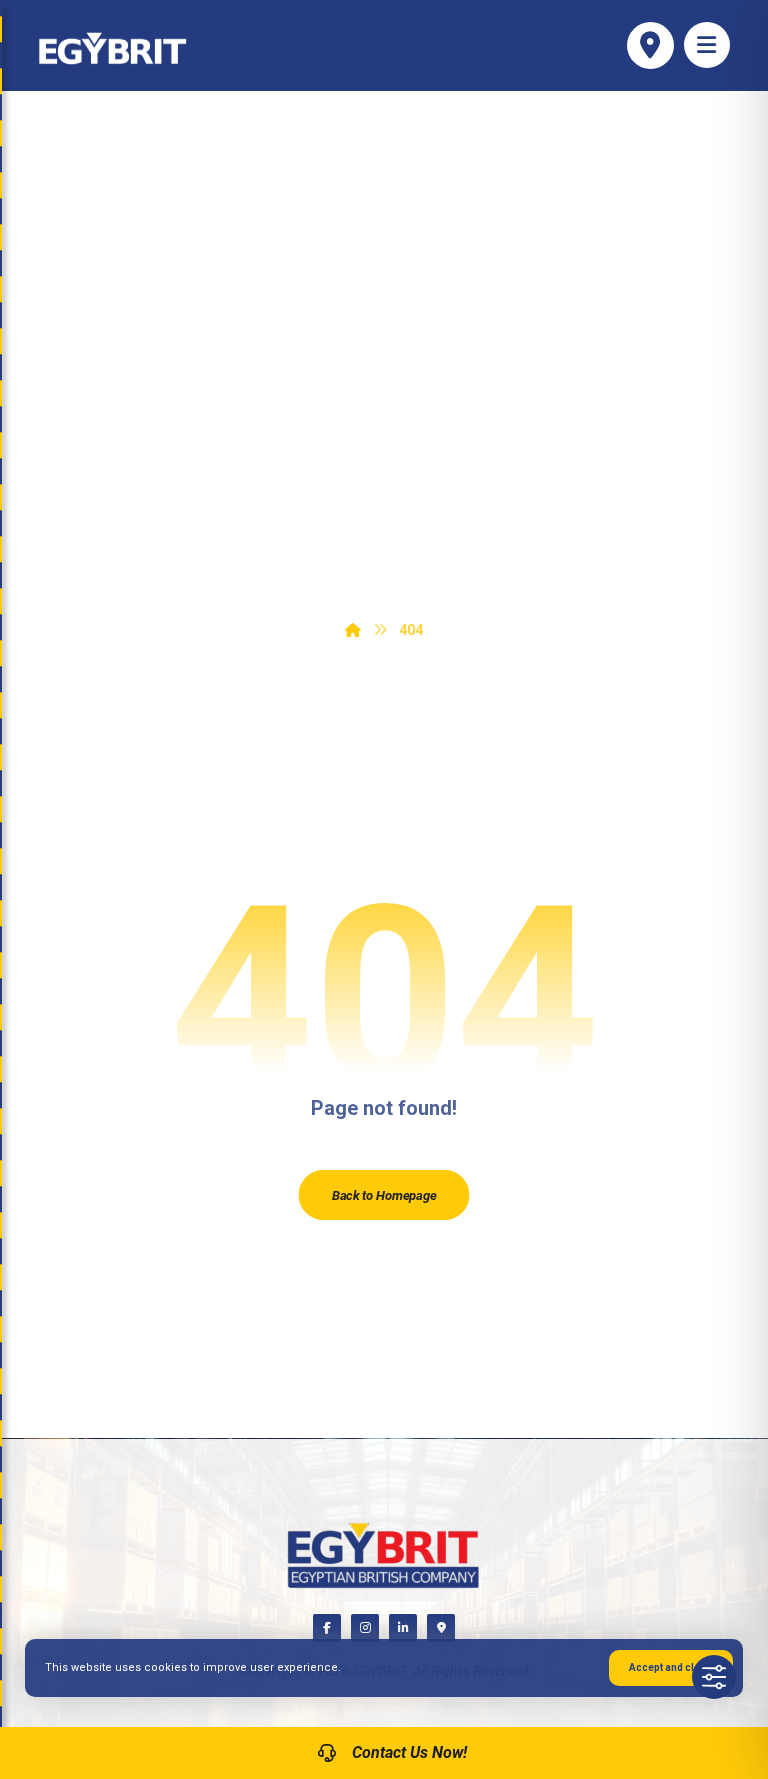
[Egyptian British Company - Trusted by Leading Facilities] (113, 48)
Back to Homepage (384, 1195)
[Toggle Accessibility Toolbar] (714, 1677)
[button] (707, 45)
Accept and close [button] (671, 1667)
